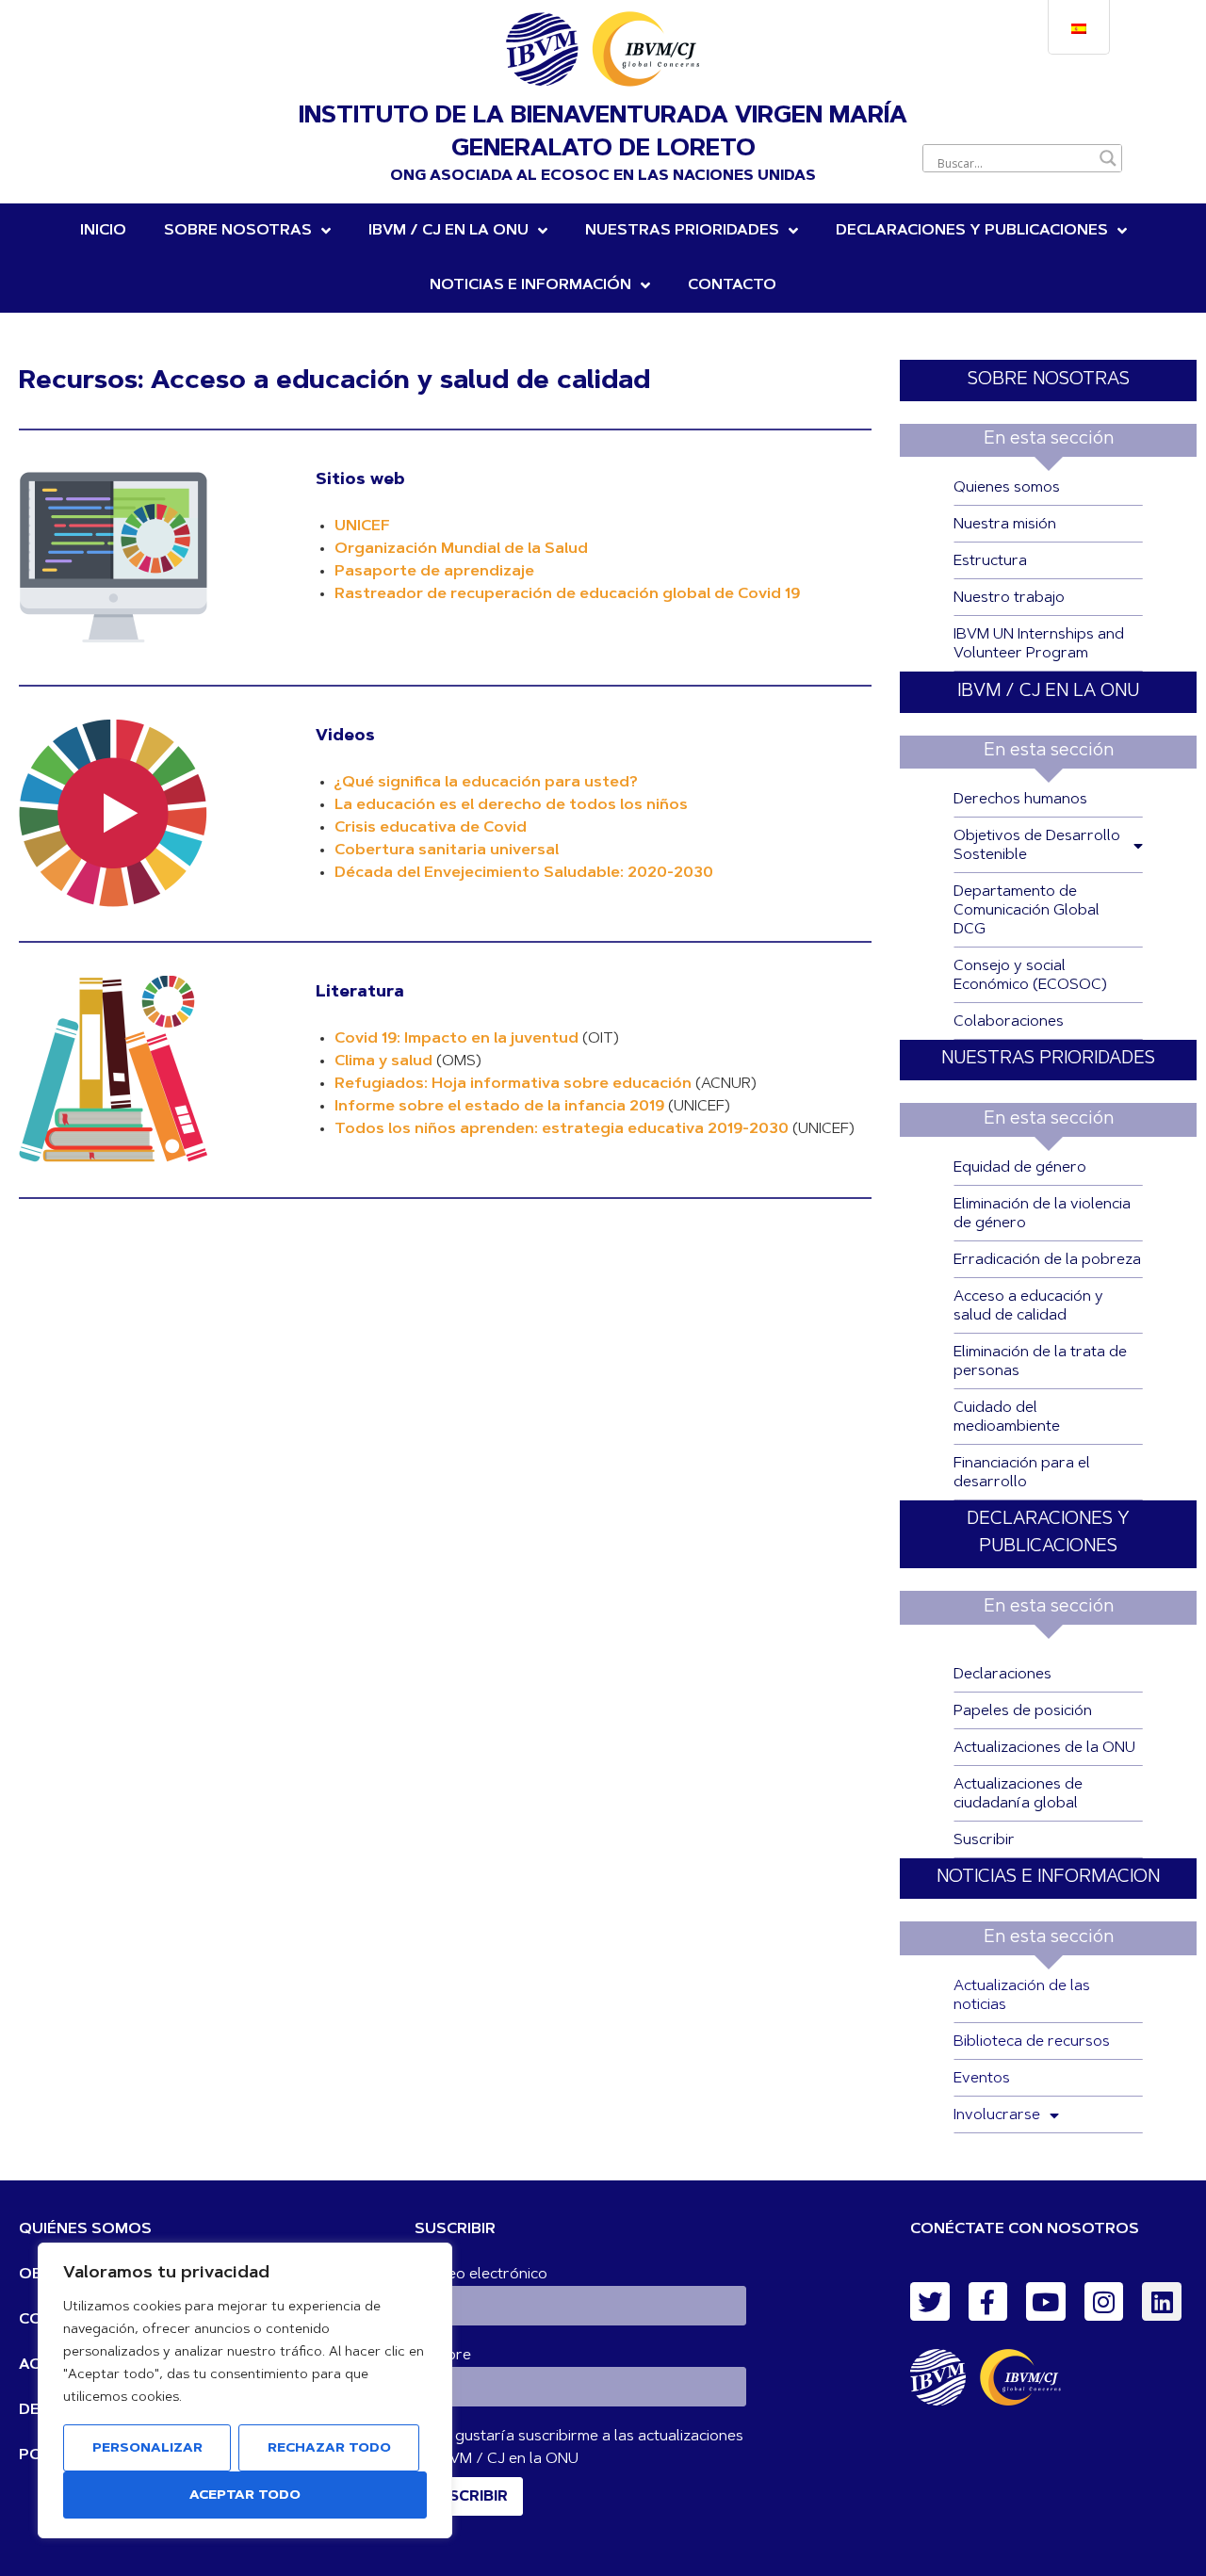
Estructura (990, 561)
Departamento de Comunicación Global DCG (1027, 911)
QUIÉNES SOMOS (85, 2229)
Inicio (103, 231)
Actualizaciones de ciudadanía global (1018, 1794)
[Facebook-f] (988, 2302)
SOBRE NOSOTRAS (1049, 380)
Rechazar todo (329, 2449)
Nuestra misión (1005, 525)
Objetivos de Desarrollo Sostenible (1037, 846)
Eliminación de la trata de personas (1040, 1362)
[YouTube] (1046, 2302)
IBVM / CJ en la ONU (448, 231)
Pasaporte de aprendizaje (434, 572)
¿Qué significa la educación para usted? (486, 783)
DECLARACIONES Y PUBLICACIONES (972, 231)
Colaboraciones (1009, 1022)
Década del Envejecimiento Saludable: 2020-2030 (524, 873)
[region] (245, 2390)
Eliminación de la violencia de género (1042, 1214)
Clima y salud (383, 1061)
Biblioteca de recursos (1032, 2042)
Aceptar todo (245, 2496)
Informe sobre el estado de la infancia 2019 (499, 1107)
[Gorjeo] (930, 2302)
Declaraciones (1002, 1675)
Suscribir (984, 1840)
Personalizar (147, 2449)
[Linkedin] (1162, 2302)
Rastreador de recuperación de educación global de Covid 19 (567, 594)
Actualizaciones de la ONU (1044, 1748)
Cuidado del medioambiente (1007, 1418)
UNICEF (362, 527)
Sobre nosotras (238, 231)
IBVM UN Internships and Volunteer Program (1039, 644)
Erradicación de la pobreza (1047, 1260)
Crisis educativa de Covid (431, 828)
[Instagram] (1104, 2302)
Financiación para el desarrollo (1022, 1473)
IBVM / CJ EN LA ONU (1048, 692)
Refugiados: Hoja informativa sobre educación (513, 1084)
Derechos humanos (1020, 800)
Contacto (732, 285)
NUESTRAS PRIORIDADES (682, 231)
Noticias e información (530, 285)
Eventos (982, 2079)
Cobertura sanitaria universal (447, 851)
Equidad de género (1020, 1168)
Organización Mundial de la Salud (461, 549)
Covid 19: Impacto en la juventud (456, 1039)
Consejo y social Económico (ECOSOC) (1030, 976)
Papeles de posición (1023, 1711)
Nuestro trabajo (1009, 598)
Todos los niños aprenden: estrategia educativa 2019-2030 (562, 1129)
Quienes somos (1007, 488)
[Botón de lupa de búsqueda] (1108, 158)
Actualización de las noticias (1022, 1996)
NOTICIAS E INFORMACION (1048, 1878)
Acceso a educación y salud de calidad (1028, 1306)
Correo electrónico (481, 2275)
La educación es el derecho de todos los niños (511, 805)
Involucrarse (997, 2115)
